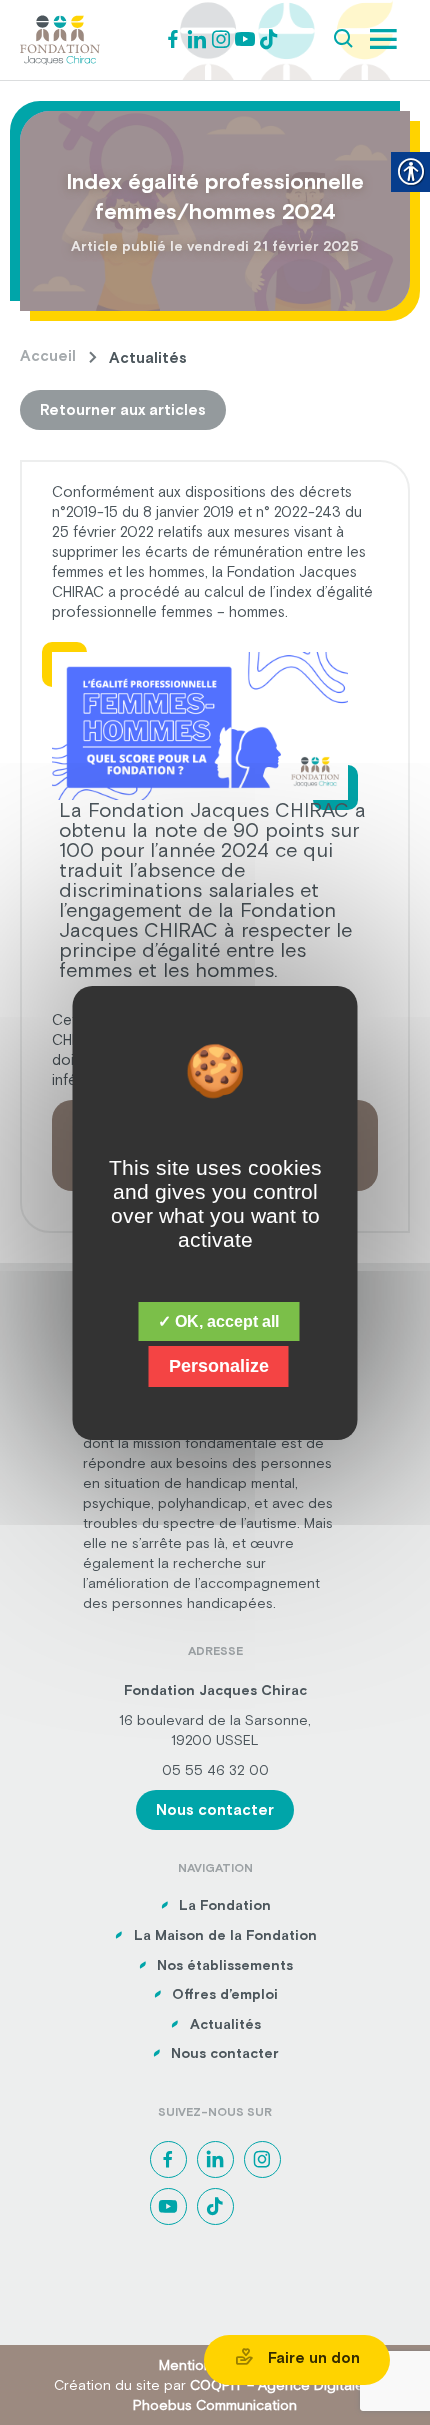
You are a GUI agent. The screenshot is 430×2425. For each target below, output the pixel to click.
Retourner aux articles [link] (123, 409)
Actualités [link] (225, 2024)
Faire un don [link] (312, 2357)
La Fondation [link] (225, 1905)
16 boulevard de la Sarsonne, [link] (215, 1720)
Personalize (219, 1366)
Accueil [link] (48, 355)
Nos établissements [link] (225, 1965)
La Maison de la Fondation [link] (225, 1935)
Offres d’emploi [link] (225, 1994)
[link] (60, 38)
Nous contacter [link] (215, 1809)
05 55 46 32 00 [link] (215, 1770)
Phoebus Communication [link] (215, 2405)
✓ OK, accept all (218, 1321)
